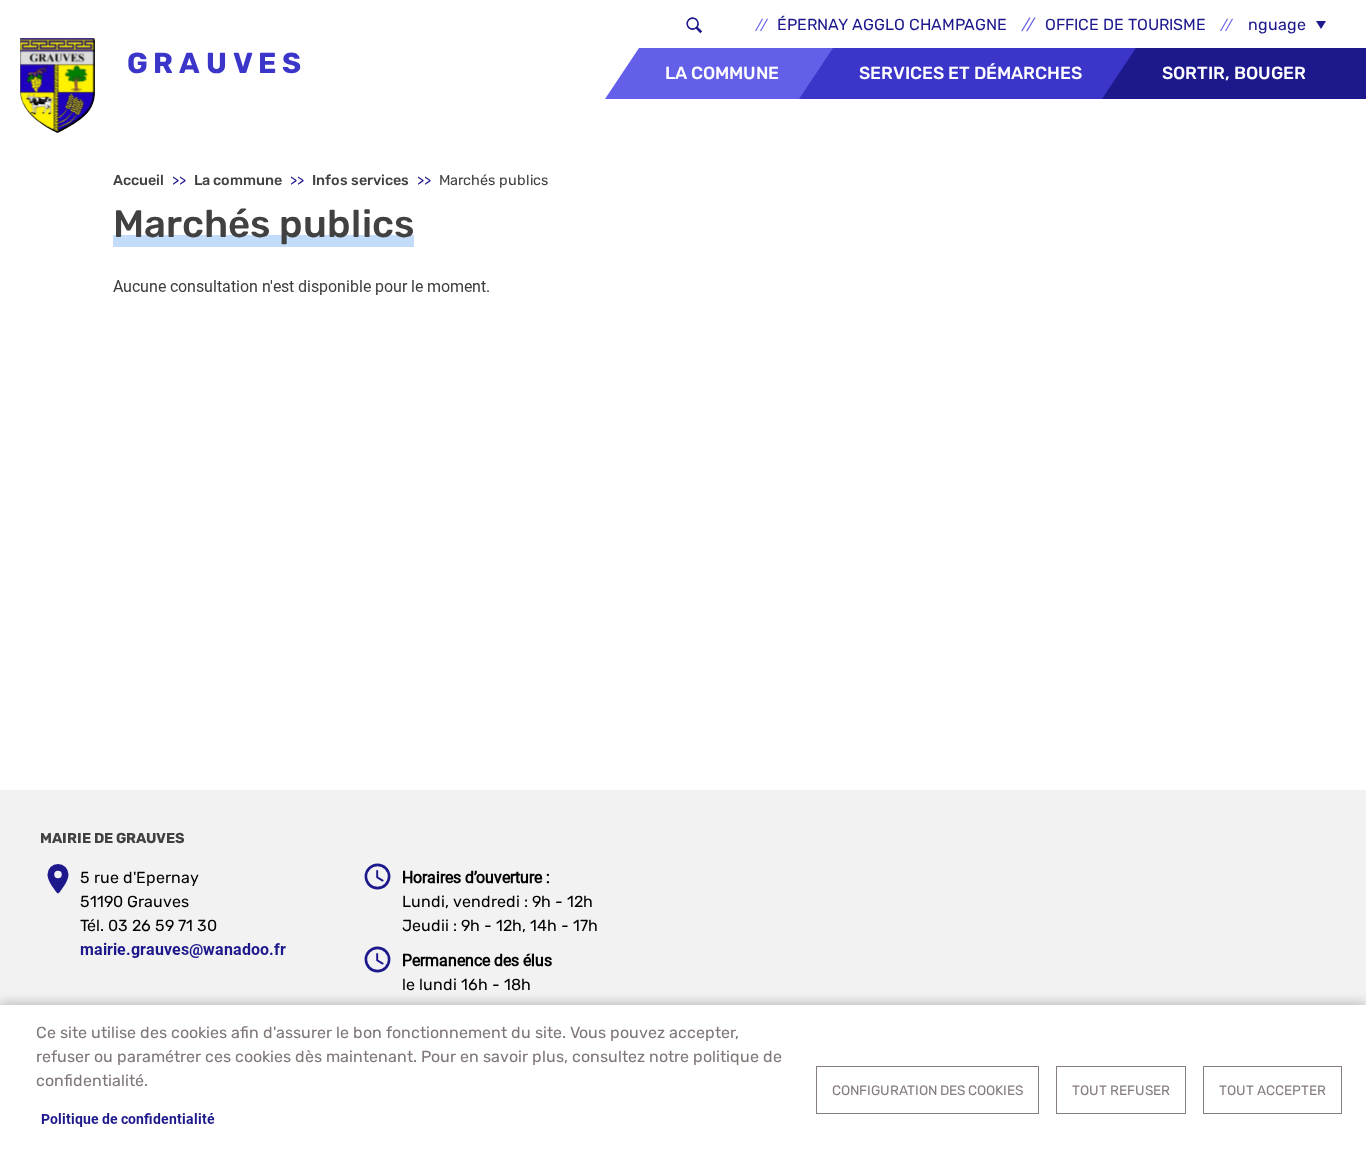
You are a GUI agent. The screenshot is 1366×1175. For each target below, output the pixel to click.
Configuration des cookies (927, 1090)
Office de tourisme (1125, 24)
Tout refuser (1121, 1090)
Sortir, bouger (1234, 73)
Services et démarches (970, 73)
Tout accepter (1272, 1090)
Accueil (138, 180)
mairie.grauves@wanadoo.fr (183, 949)
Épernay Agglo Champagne (892, 24)
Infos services (360, 180)
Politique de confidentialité (128, 1119)
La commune (722, 73)
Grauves (211, 63)
